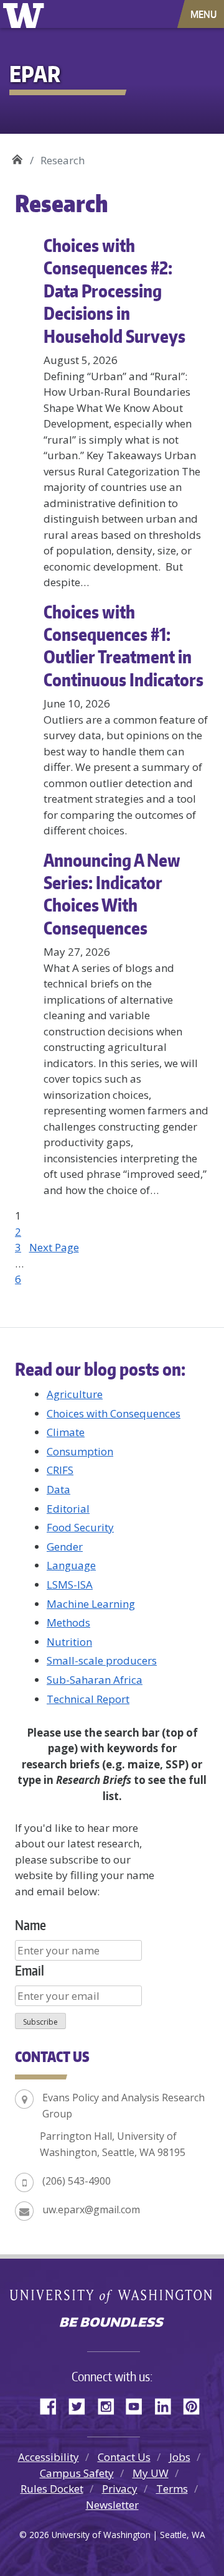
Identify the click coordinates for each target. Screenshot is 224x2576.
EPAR (17, 156)
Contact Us (124, 2457)
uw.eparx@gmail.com (91, 2210)
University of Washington (26, 14)
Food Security (80, 1527)
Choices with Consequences (114, 1413)
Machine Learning (91, 1604)
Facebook (53, 2404)
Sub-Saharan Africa (95, 1680)
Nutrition (69, 1642)
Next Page (54, 1247)
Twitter (82, 2404)
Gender (65, 1547)
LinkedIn (167, 2404)
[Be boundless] (112, 2323)
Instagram (110, 2404)
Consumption (80, 1451)
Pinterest (196, 2404)
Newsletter (112, 2505)
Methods (68, 1622)
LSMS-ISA (70, 1584)
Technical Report (88, 1699)
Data (58, 1489)
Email (30, 1970)
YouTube (139, 2404)
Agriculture (75, 1394)
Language (71, 1565)
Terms (172, 2489)
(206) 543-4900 (77, 2181)
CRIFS (60, 1470)
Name (30, 1925)
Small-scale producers (102, 1660)
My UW (151, 2473)
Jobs (180, 2457)
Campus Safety (77, 2473)
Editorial (68, 1509)
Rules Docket (52, 2489)
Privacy (120, 2489)
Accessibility (49, 2457)
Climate (66, 1432)
